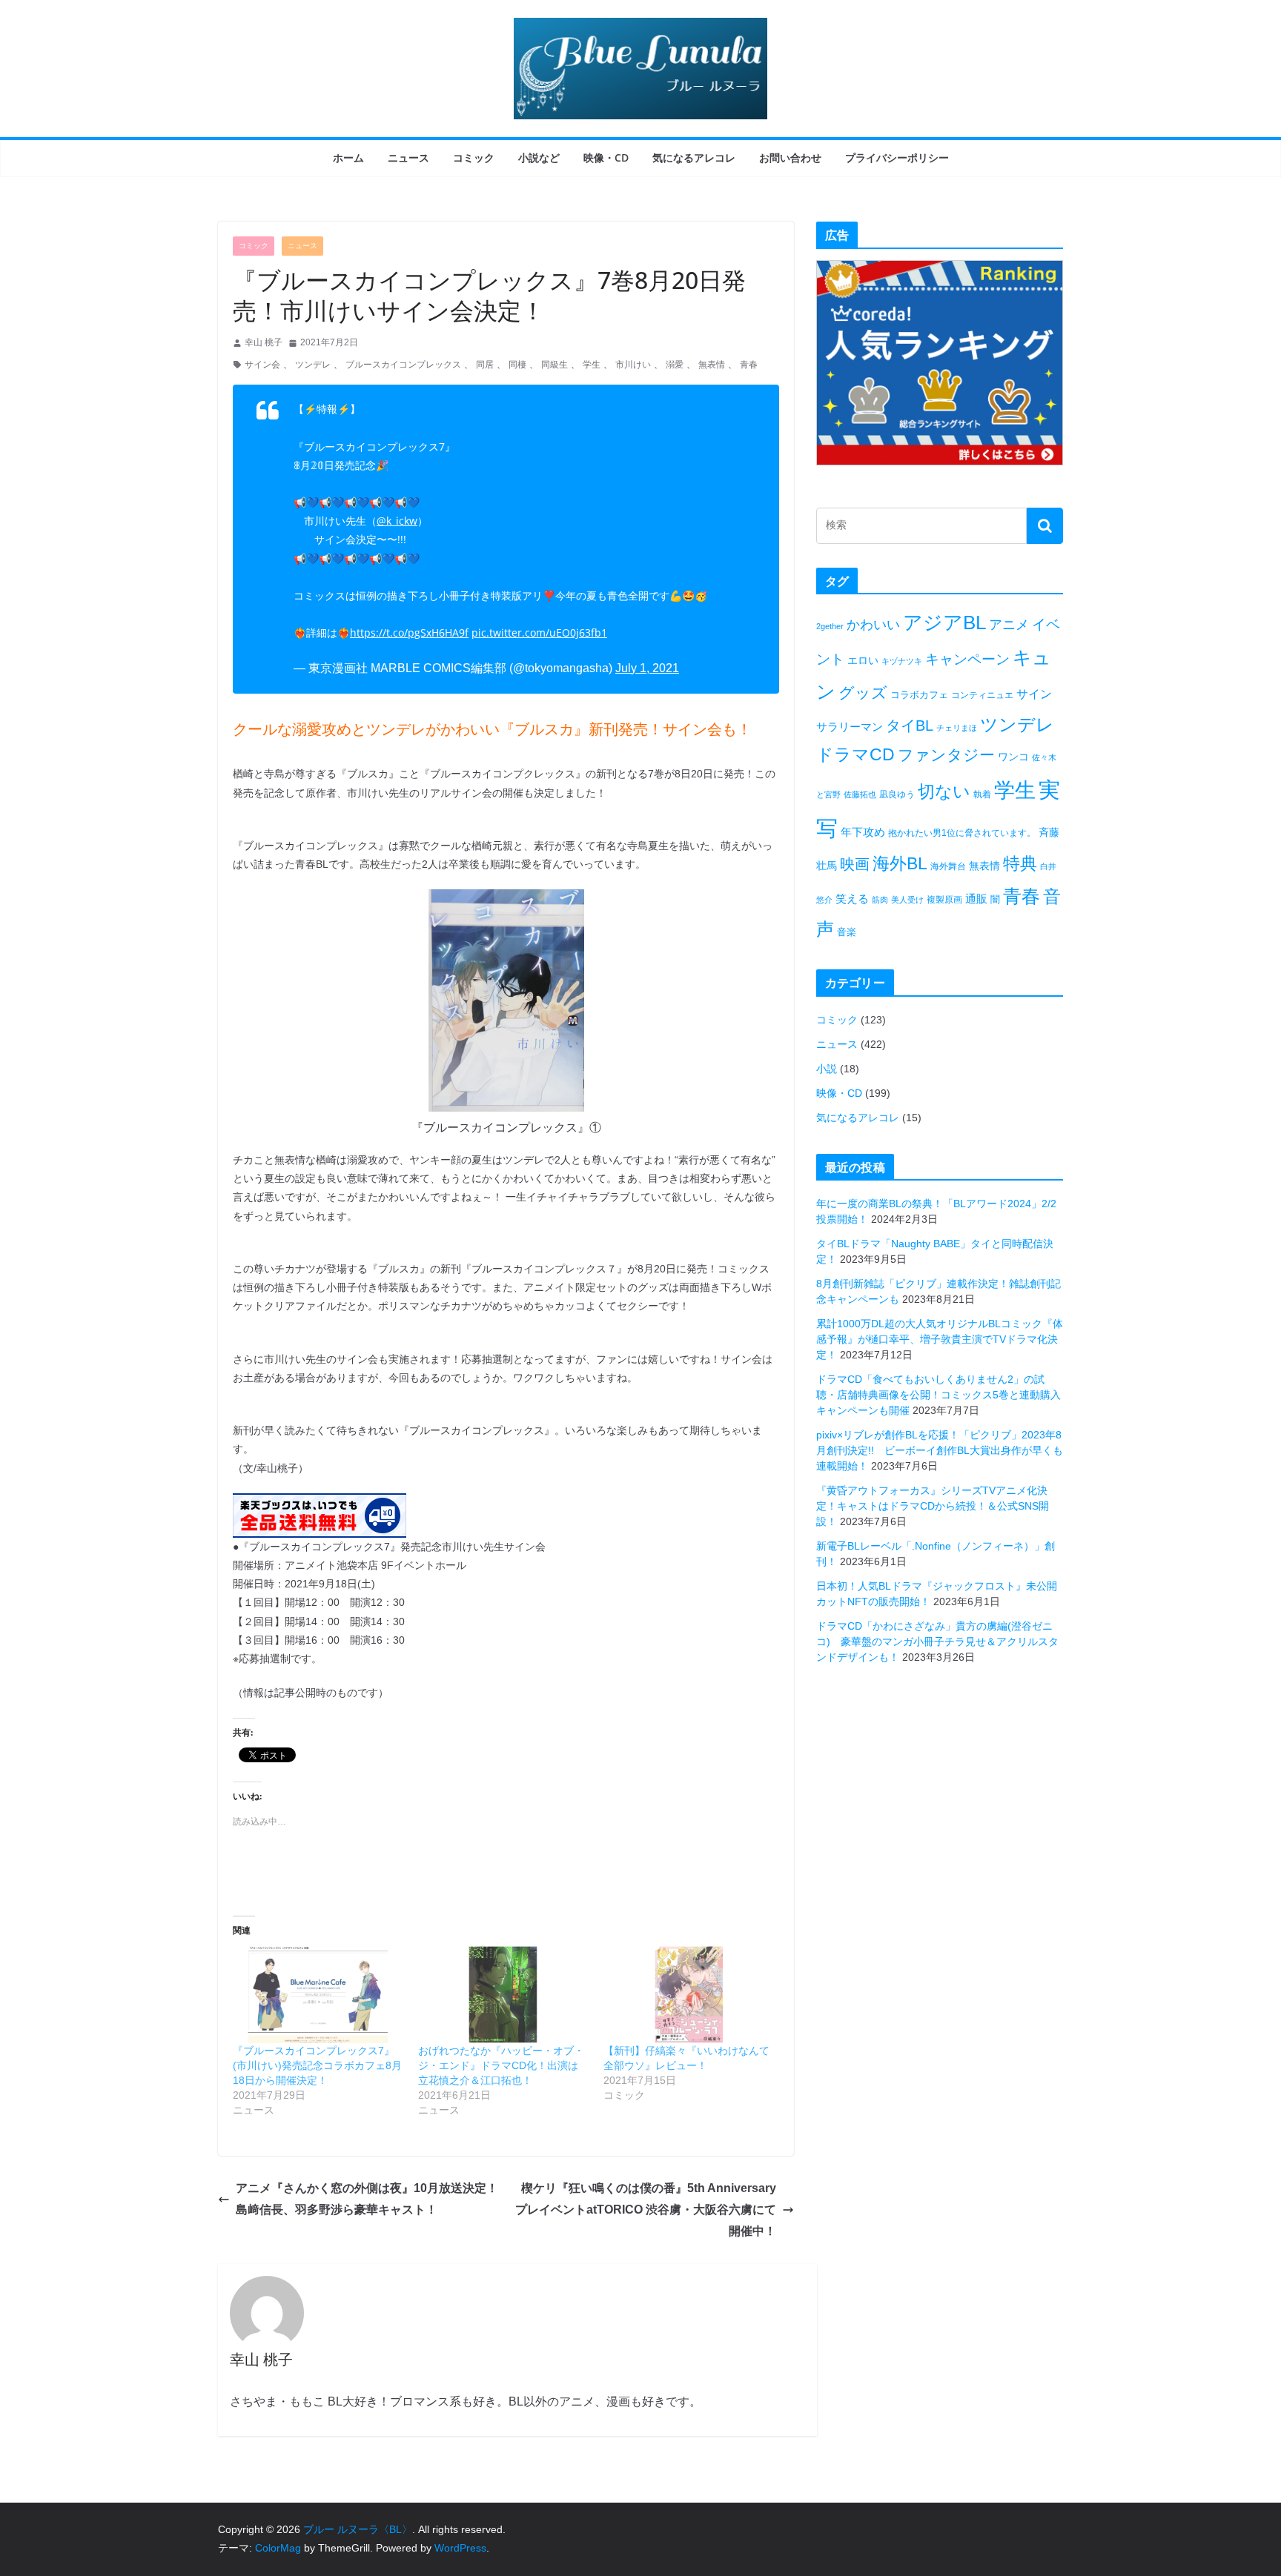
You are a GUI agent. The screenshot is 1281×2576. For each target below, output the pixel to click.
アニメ (1009, 625)
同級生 (555, 365)
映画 (855, 864)
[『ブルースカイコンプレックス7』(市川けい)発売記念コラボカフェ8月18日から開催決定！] (318, 1995)
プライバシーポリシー (897, 157)
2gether (830, 626)
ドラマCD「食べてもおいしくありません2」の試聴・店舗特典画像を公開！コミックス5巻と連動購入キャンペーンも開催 (939, 1395)
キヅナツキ (902, 661)
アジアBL (944, 623)
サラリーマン (850, 727)
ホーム (348, 157)
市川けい (633, 365)
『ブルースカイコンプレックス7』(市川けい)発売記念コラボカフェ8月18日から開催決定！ (317, 2065)
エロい (863, 660)
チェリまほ (957, 728)
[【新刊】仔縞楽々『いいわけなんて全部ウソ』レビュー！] (689, 1995)
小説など (539, 157)
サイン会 (262, 365)
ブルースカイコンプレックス (403, 365)
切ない (944, 791)
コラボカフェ (919, 695)
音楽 (847, 932)
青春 (749, 365)
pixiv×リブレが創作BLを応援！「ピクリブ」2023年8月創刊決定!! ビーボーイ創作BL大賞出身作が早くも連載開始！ (940, 1450)
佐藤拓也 (860, 794)
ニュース (408, 157)
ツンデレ (313, 365)
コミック (474, 157)
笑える (852, 899)
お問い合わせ (790, 157)
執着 (982, 794)
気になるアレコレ (694, 157)
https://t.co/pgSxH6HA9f (409, 633)
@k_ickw (397, 521)
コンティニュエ (982, 695)
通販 (976, 899)
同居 (485, 365)
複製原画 (944, 900)
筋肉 (880, 900)
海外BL (900, 863)
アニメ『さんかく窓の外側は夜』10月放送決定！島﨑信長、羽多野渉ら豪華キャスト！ (367, 2199)
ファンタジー (946, 755)
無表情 (712, 365)
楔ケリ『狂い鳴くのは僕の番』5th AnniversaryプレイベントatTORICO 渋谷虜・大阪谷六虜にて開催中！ (646, 2210)
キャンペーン (967, 659)
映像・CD (606, 157)
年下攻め (863, 832)
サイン (1034, 694)
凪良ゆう (897, 794)
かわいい (873, 625)
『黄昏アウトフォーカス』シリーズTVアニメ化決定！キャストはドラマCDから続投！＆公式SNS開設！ (933, 1506)
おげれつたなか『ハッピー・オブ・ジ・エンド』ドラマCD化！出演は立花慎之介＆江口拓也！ (501, 2065)
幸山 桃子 (264, 342)
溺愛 (675, 365)
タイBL (910, 726)
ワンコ (1013, 757)
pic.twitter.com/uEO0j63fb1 (539, 633)
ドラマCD (855, 755)
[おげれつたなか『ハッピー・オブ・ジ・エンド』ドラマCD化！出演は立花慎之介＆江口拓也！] (503, 1995)
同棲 (517, 365)
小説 (827, 1069)
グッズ (863, 693)
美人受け (907, 900)
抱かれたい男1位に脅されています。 (962, 833)
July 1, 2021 (647, 668)
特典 (1020, 863)
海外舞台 (948, 866)
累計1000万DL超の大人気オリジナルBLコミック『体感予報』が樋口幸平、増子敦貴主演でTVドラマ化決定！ (940, 1339)
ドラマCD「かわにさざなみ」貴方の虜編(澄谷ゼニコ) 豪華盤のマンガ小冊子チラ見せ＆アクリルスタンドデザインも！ (937, 1641)
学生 (592, 365)
